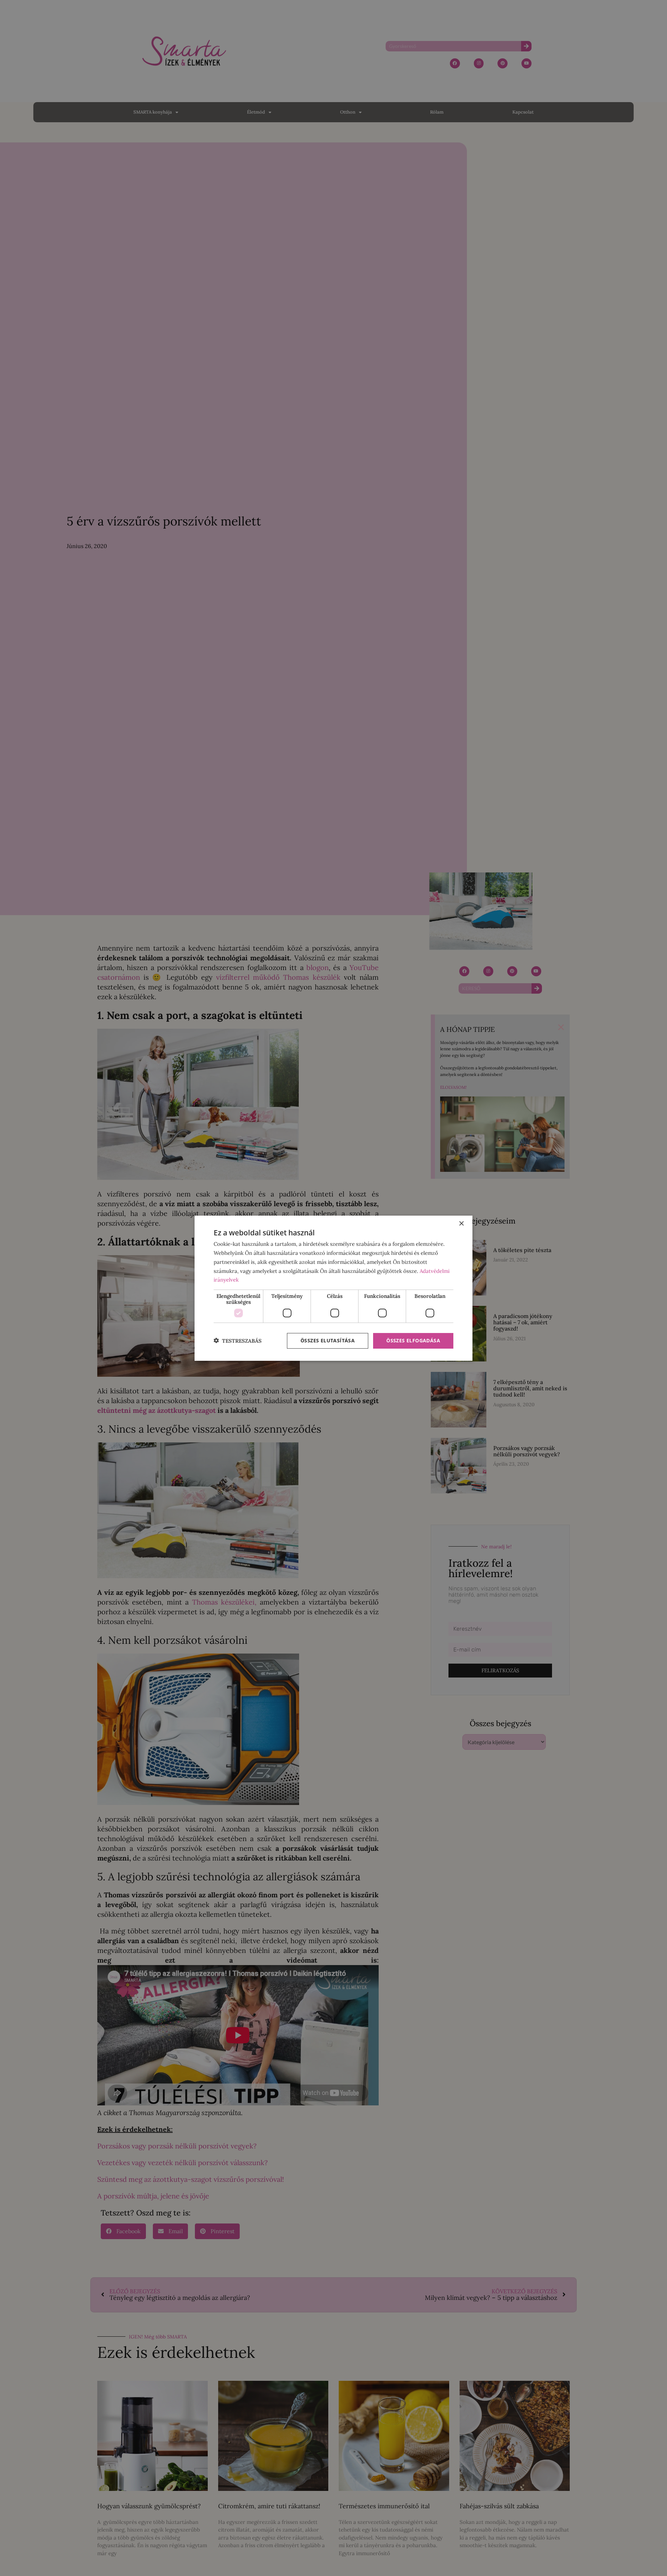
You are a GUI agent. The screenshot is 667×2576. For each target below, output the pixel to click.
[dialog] (333, 1288)
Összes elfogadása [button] (413, 1340)
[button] (238, 1341)
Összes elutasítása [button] (328, 1340)
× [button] (461, 1224)
